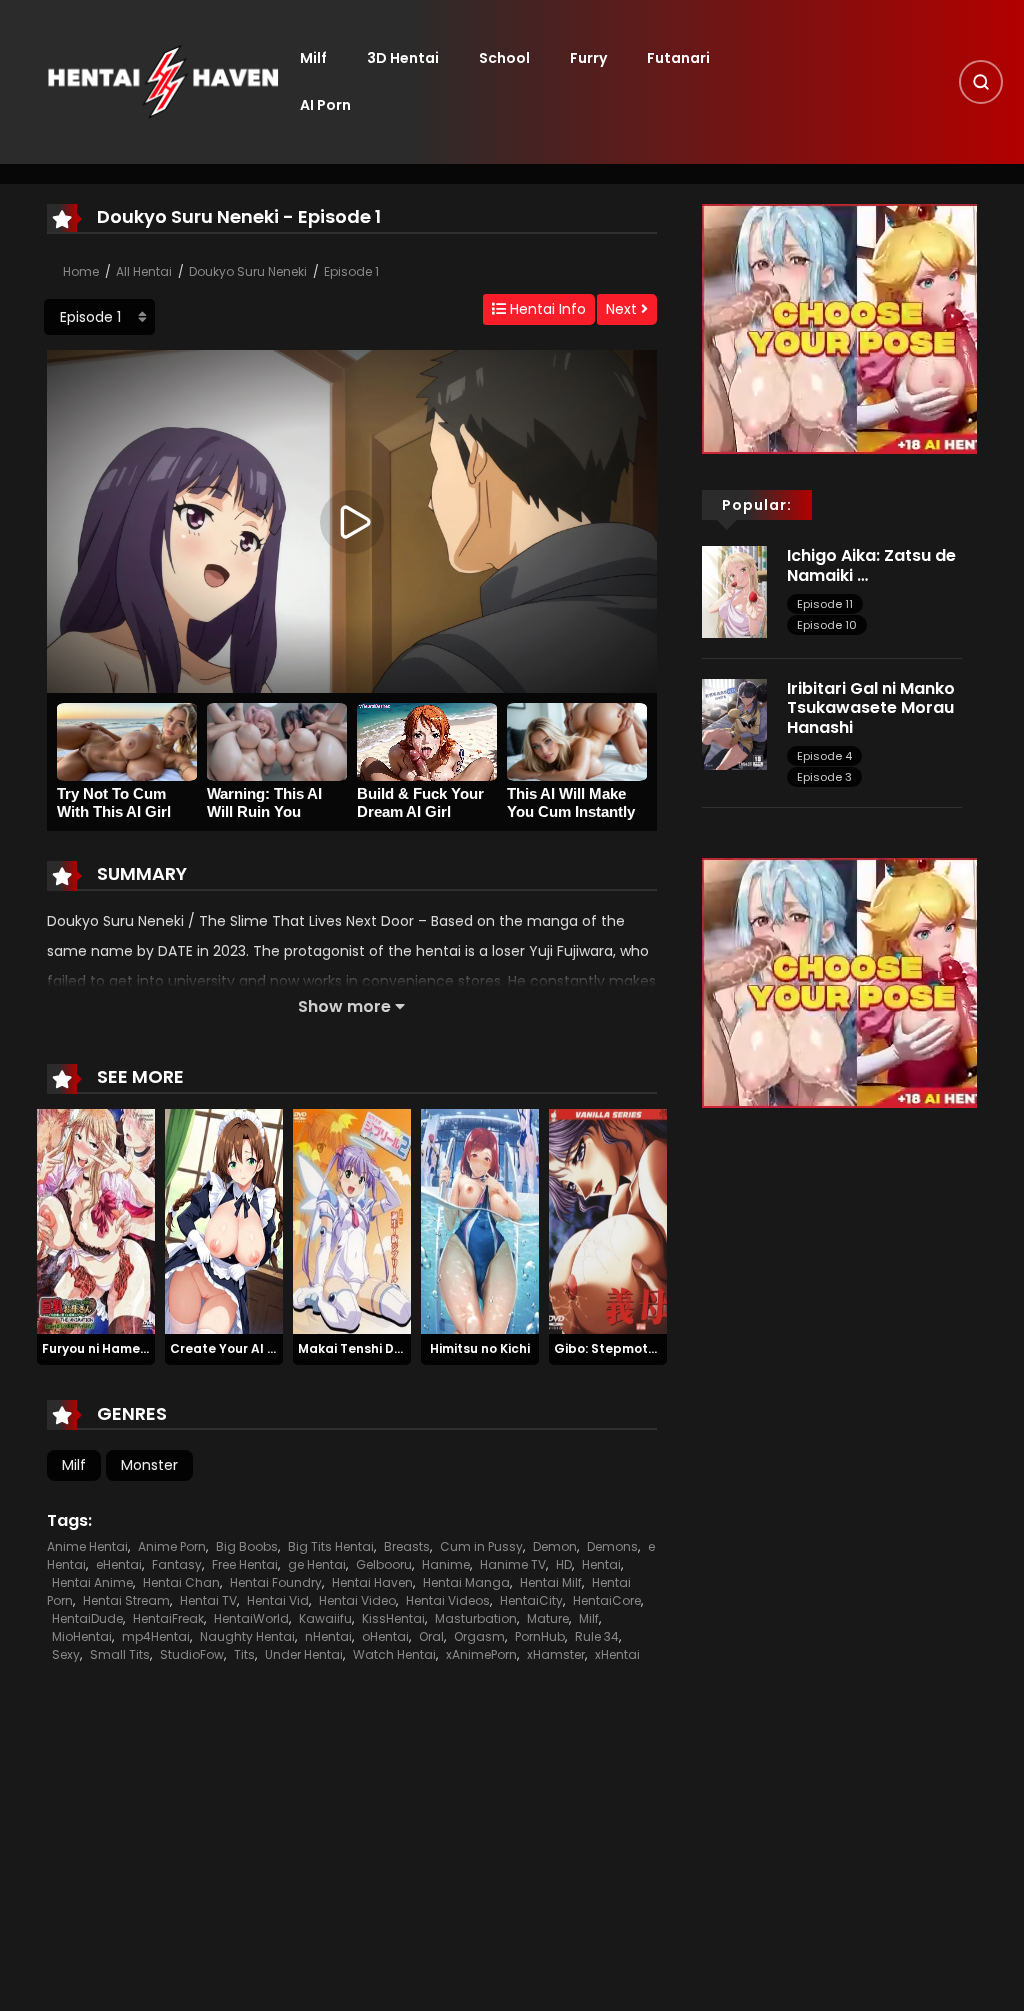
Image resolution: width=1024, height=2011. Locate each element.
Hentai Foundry (276, 1582)
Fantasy (177, 1564)
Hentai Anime (92, 1582)
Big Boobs (247, 1546)
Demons (612, 1546)
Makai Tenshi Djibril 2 (364, 1348)
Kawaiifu (325, 1618)
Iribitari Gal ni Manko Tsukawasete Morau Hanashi (871, 707)
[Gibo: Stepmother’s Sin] (608, 1221)
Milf (313, 58)
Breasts (407, 1546)
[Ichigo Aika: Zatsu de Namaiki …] (734, 591)
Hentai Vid (278, 1600)
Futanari (678, 58)
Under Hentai (304, 1654)
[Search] (981, 82)
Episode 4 (824, 756)
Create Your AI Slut (231, 1348)
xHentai (617, 1654)
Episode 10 (827, 625)
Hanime (446, 1564)
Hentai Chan (181, 1582)
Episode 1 (351, 271)
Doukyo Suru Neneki (248, 271)
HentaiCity (531, 1600)
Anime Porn (172, 1546)
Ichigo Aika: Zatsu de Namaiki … (871, 565)
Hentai (601, 1564)
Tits (244, 1654)
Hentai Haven (372, 1582)
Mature (548, 1618)
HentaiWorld (251, 1618)
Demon (555, 1546)
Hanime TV (513, 1564)
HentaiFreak (168, 1618)
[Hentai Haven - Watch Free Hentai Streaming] (163, 81)
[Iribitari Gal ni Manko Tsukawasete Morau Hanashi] (734, 724)
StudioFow (192, 1654)
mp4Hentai (156, 1636)
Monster (149, 1465)
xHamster (556, 1654)
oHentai (385, 1636)
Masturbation (476, 1618)
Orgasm (479, 1636)
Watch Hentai (394, 1654)
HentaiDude (87, 1618)
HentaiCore (607, 1600)
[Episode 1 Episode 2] (99, 317)
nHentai (328, 1636)
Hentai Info (546, 309)
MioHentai (82, 1636)
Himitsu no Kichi (480, 1348)
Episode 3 (824, 777)
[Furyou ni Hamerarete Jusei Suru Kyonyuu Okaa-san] (96, 1221)
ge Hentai (317, 1564)
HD (564, 1564)
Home (81, 271)
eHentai (119, 1564)
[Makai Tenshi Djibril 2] (352, 1221)
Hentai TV (208, 1600)
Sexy (66, 1654)
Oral (431, 1636)
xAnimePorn (481, 1654)
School (504, 58)
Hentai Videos (448, 1600)
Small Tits (120, 1654)
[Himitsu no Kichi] (480, 1221)
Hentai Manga (466, 1582)
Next (623, 309)
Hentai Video (357, 1600)
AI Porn (325, 105)
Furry (588, 58)
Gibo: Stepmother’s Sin (627, 1348)
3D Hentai (403, 58)
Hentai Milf (551, 1582)
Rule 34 (597, 1636)
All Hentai (144, 271)
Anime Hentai (87, 1546)
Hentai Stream (126, 1600)
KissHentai (393, 1618)
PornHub (540, 1636)
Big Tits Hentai (331, 1546)
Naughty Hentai (247, 1636)
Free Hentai (245, 1564)
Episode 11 (825, 604)
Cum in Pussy (481, 1546)
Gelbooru (384, 1564)
